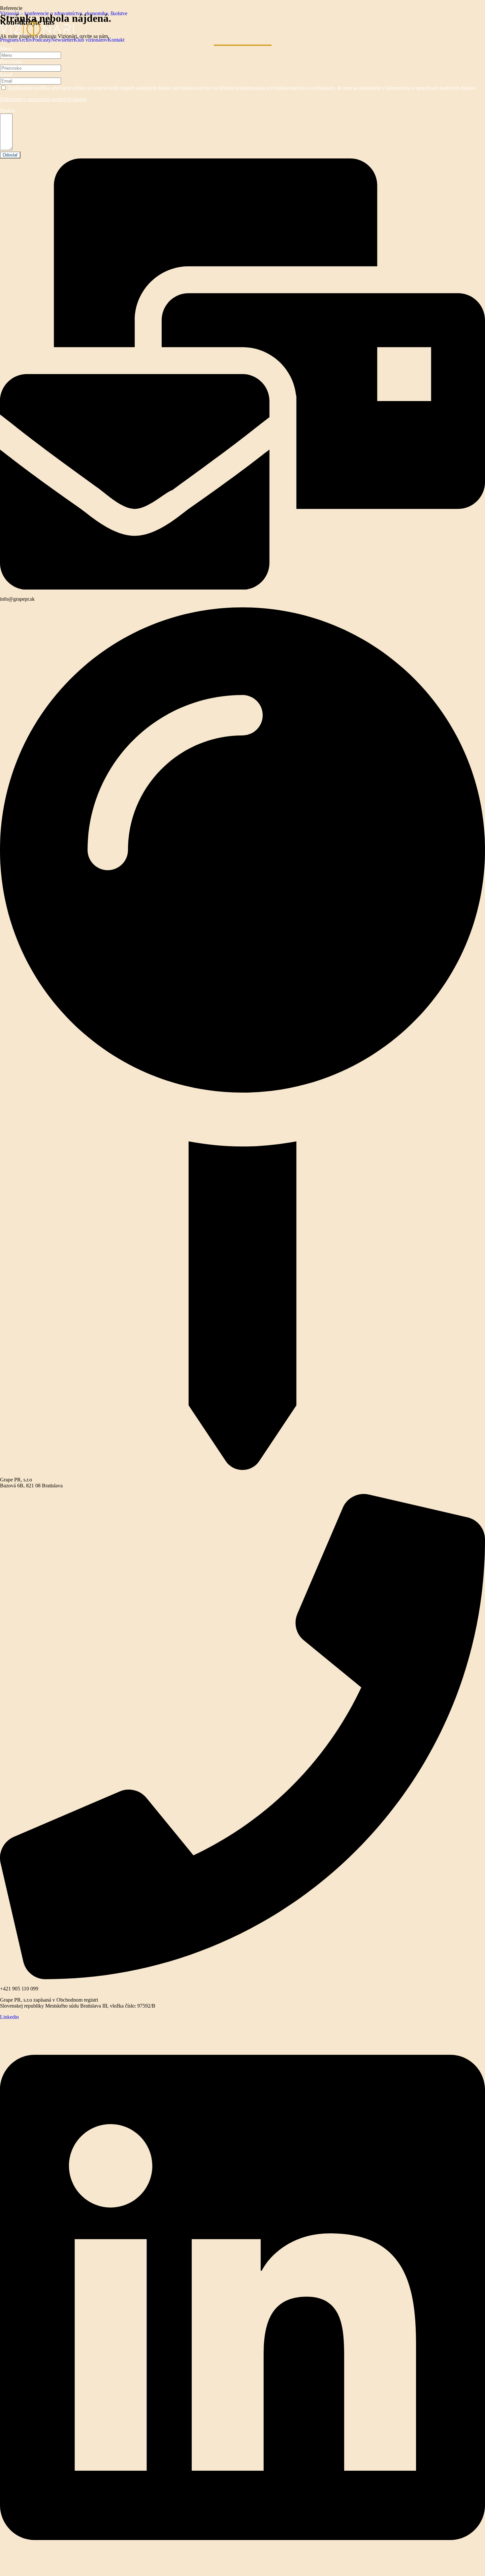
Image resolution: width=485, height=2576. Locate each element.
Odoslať (10, 155)
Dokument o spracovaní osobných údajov (43, 99)
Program (9, 40)
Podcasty (42, 40)
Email (6, 74)
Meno (6, 49)
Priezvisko (11, 62)
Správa (7, 110)
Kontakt (116, 40)
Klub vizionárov (91, 40)
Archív (25, 40)
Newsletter (62, 40)
